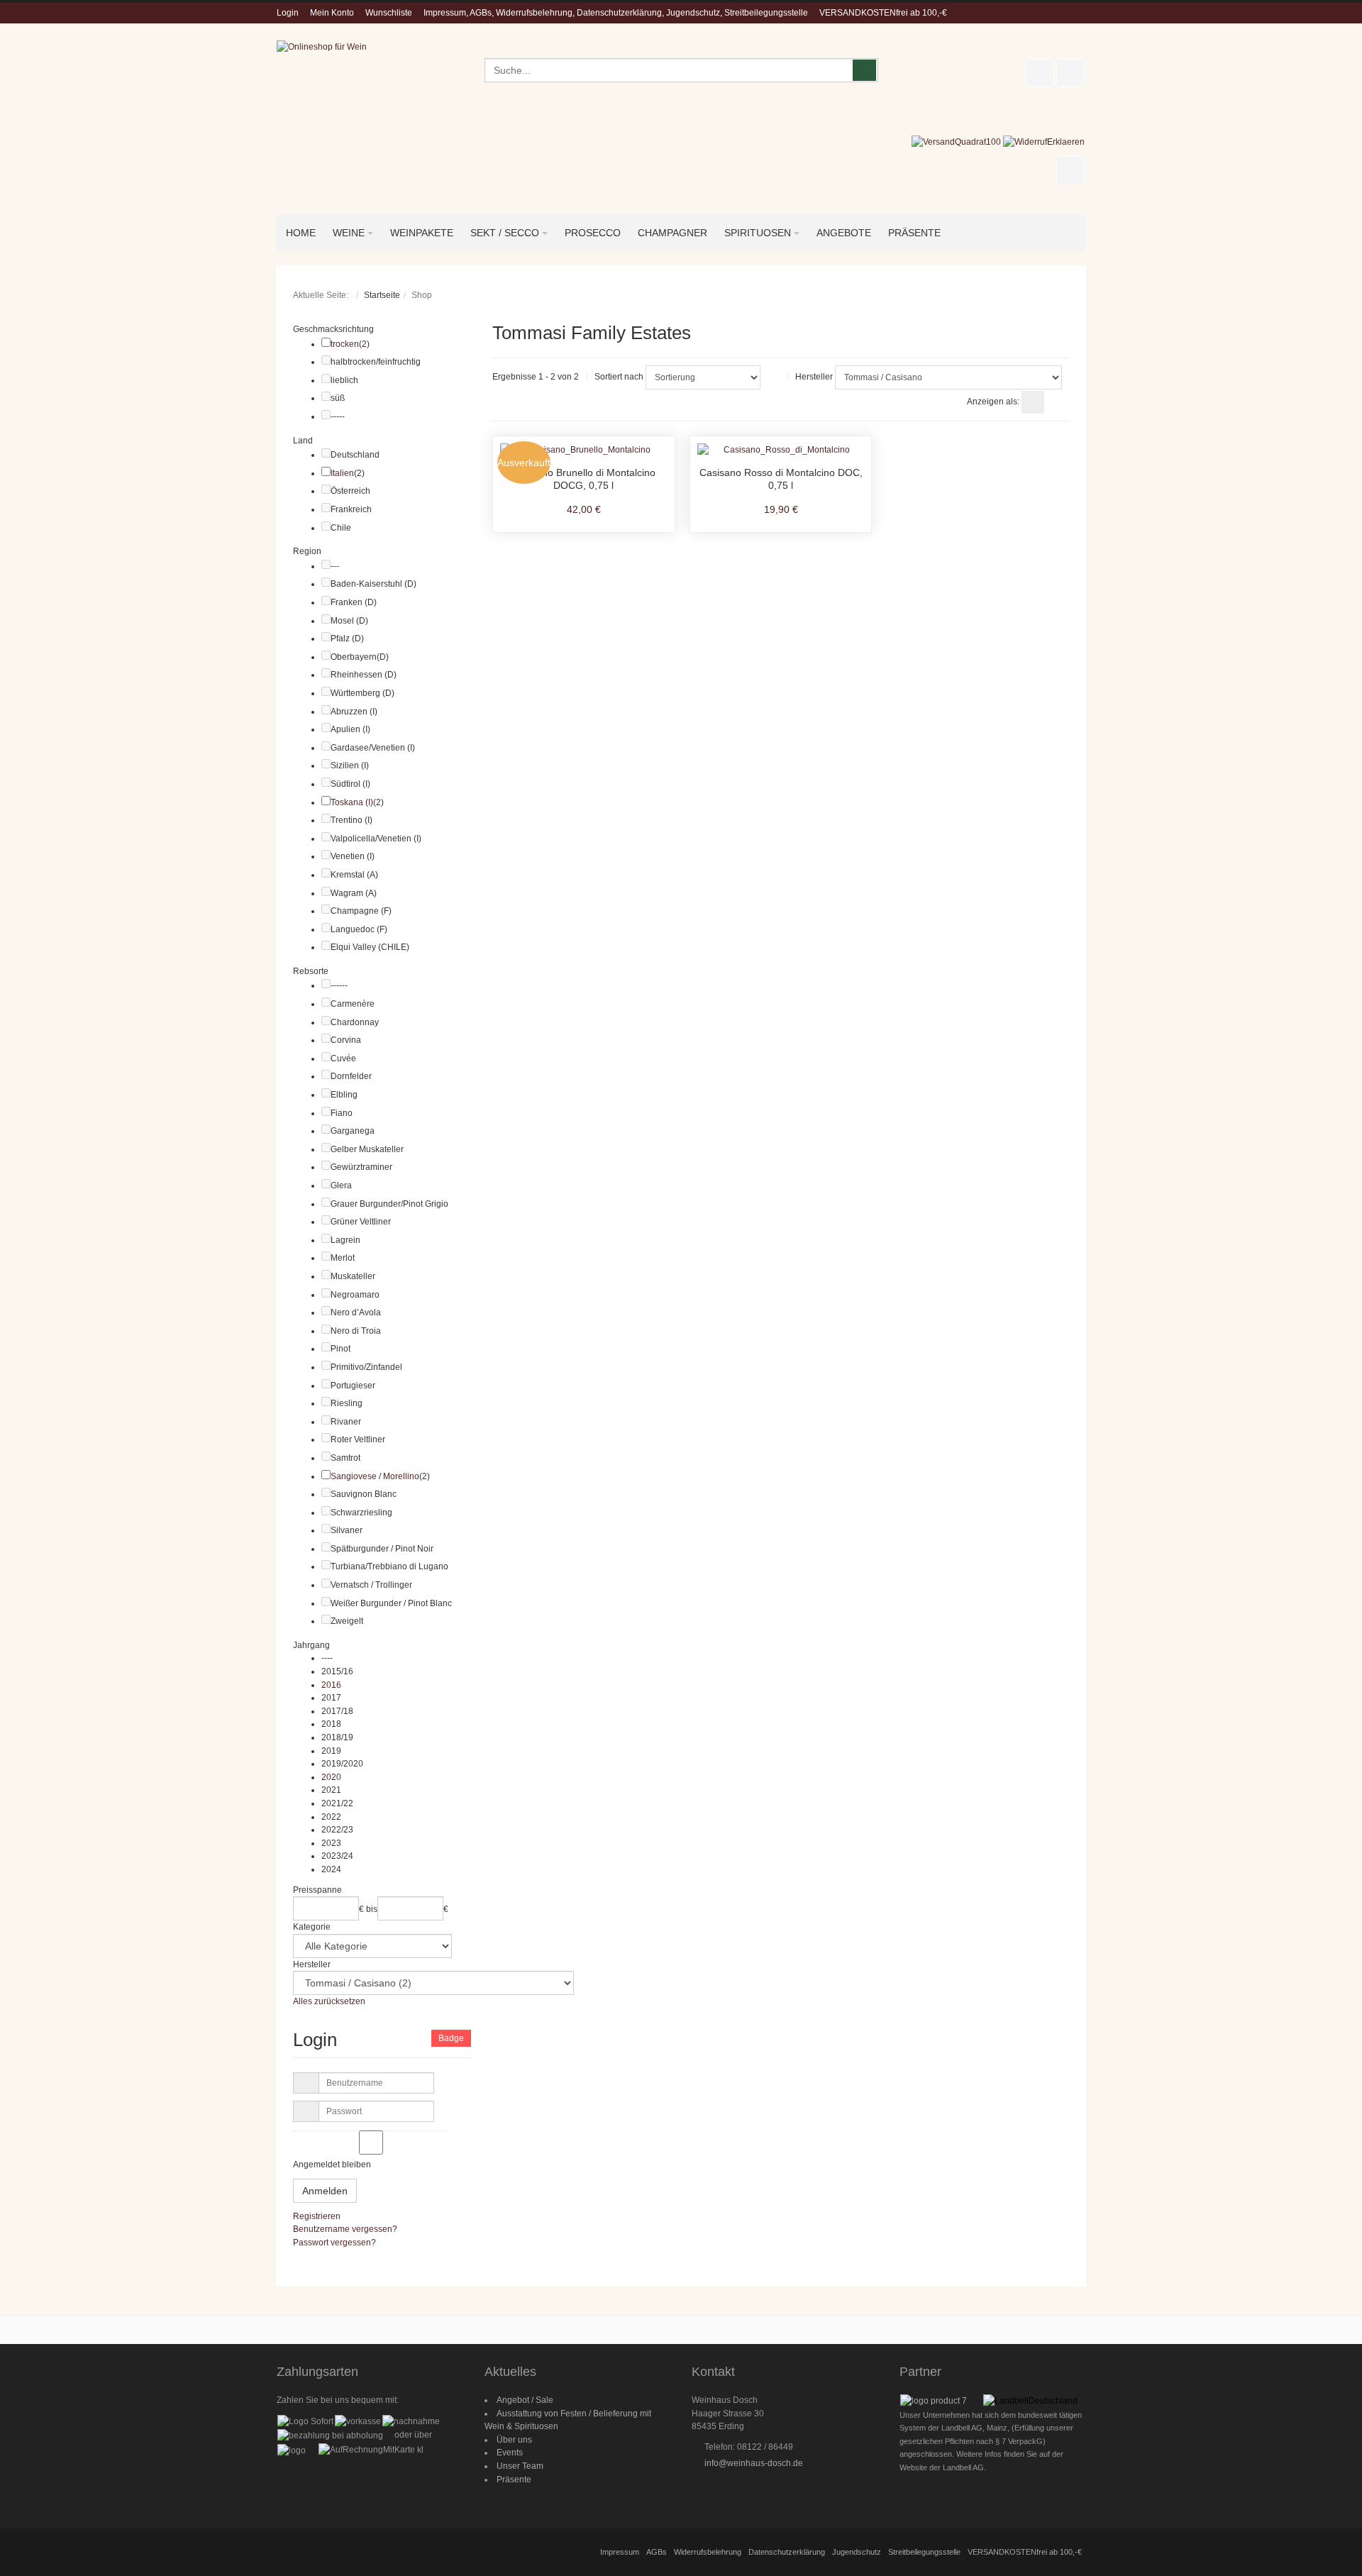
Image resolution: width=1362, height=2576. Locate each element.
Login (288, 13)
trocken (345, 344)
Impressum (620, 2552)
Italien (342, 473)
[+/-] (774, 377)
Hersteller (814, 377)
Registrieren (317, 2216)
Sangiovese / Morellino (375, 1476)
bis (372, 1909)
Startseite (382, 295)
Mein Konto (332, 13)
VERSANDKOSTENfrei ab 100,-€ (883, 13)
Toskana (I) (352, 802)
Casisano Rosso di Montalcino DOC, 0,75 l (781, 479)
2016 (331, 1685)
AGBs (657, 2552)
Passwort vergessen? (334, 2243)
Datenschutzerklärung (787, 2552)
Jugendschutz (857, 2552)
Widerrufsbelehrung (708, 2552)
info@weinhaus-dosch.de (754, 2463)
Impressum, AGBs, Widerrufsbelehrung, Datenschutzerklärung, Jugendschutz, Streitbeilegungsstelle (616, 13)
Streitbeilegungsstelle (924, 2552)
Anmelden (325, 2191)
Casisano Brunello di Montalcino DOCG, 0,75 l (583, 479)
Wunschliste (389, 13)
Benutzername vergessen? (345, 2229)
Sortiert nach (619, 377)
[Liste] (1058, 402)
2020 (331, 1777)
